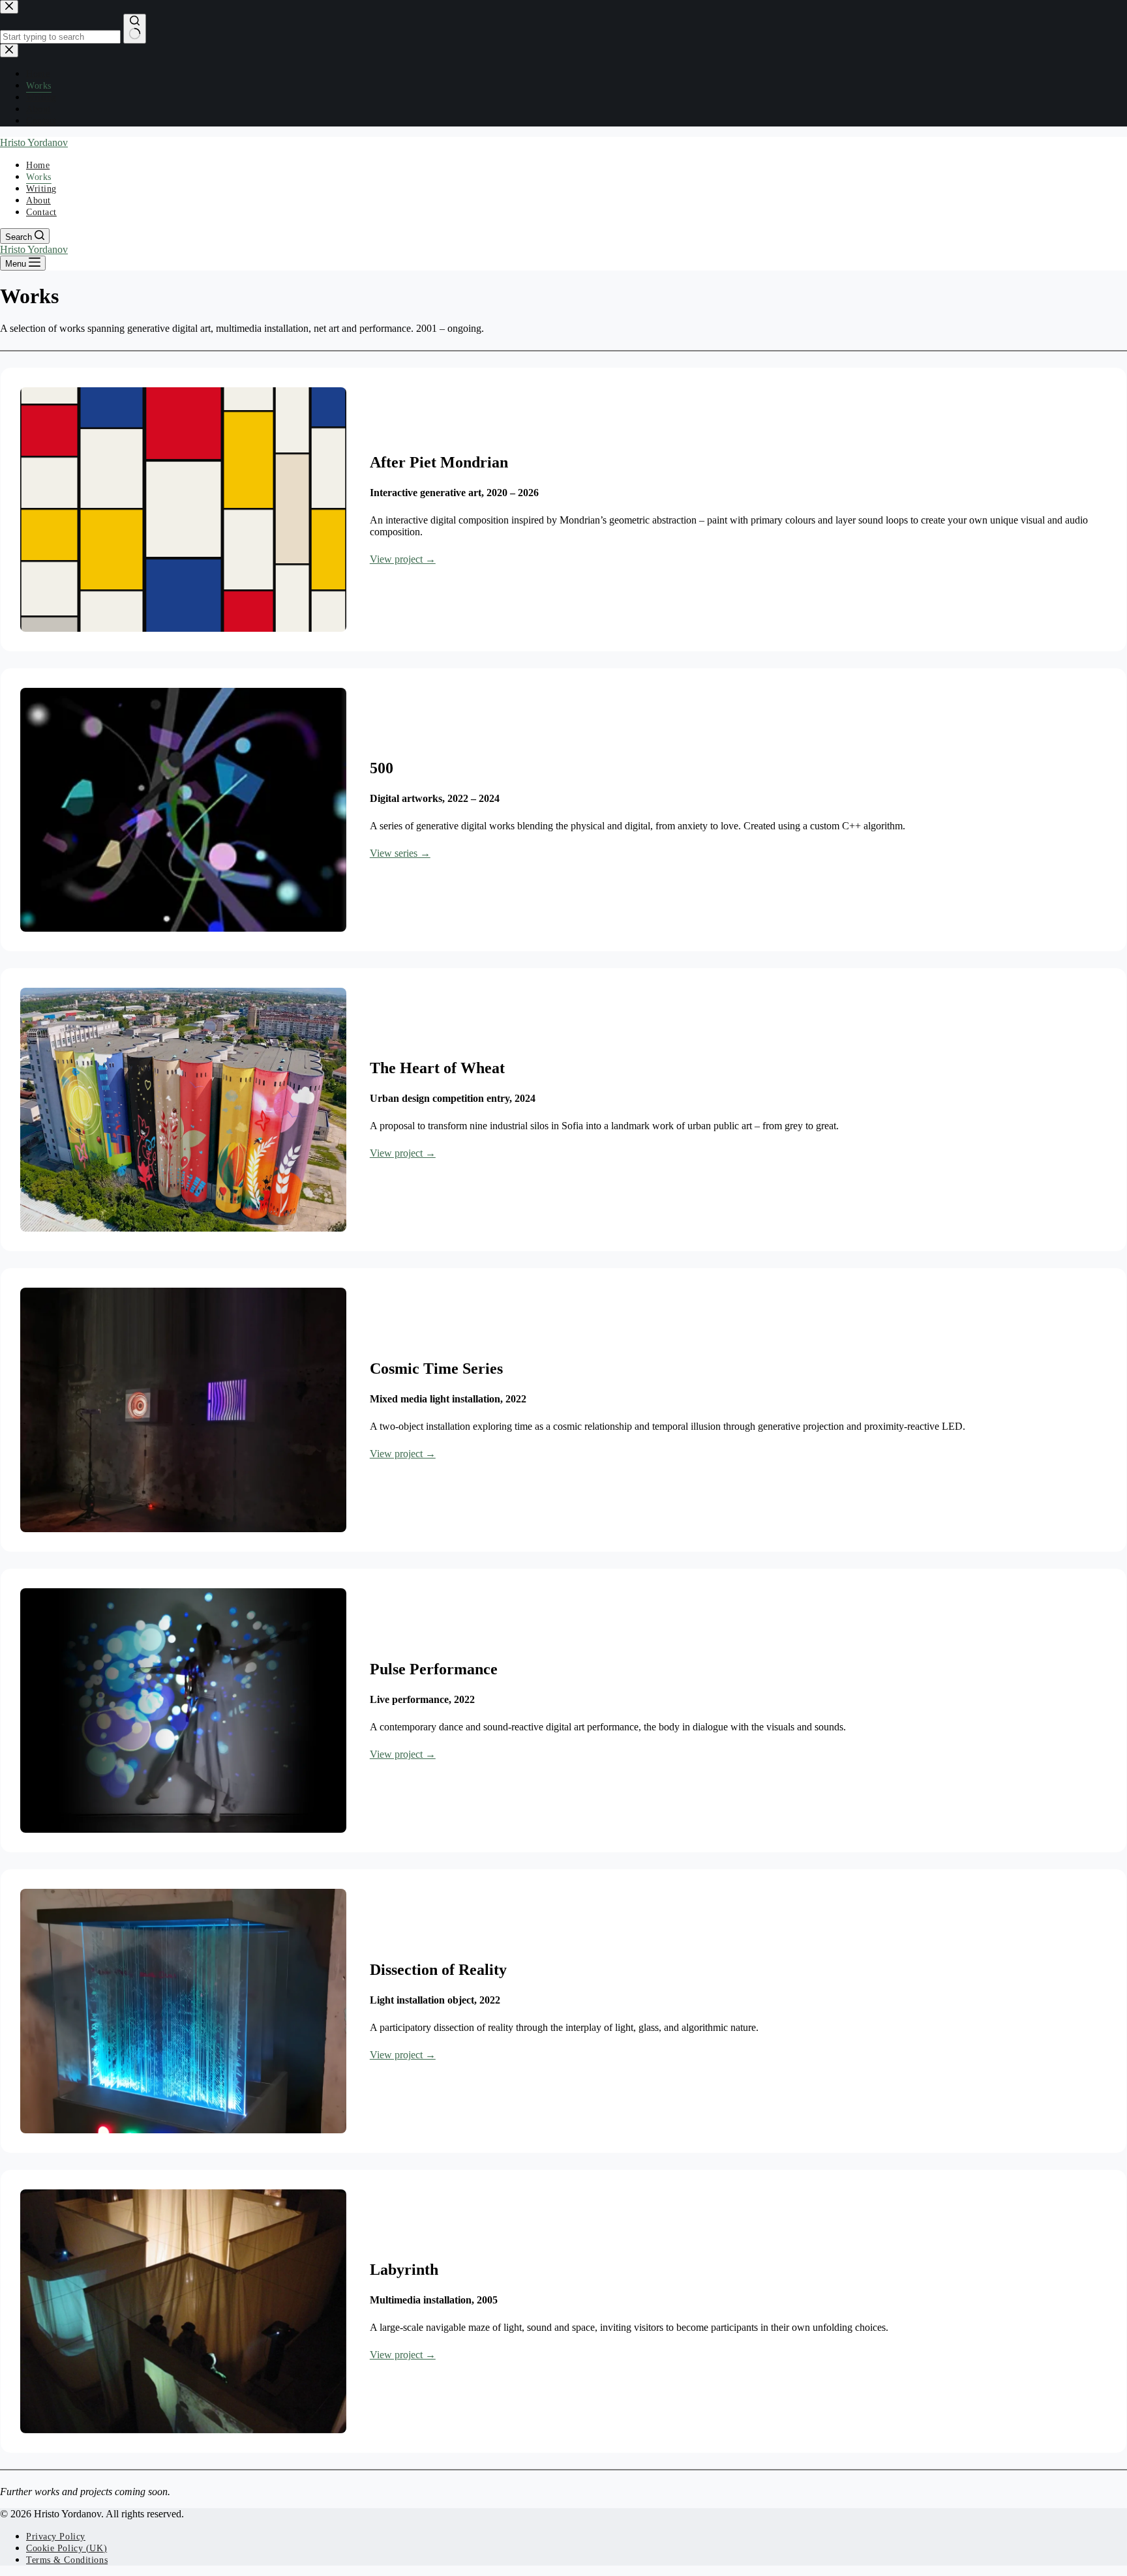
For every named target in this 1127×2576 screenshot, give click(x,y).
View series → (400, 853)
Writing (41, 189)
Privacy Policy (56, 2537)
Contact (41, 212)
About (38, 200)
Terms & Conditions (67, 2560)
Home (38, 165)
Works (39, 177)
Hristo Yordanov (34, 142)
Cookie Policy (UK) (67, 2548)
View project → (403, 559)
